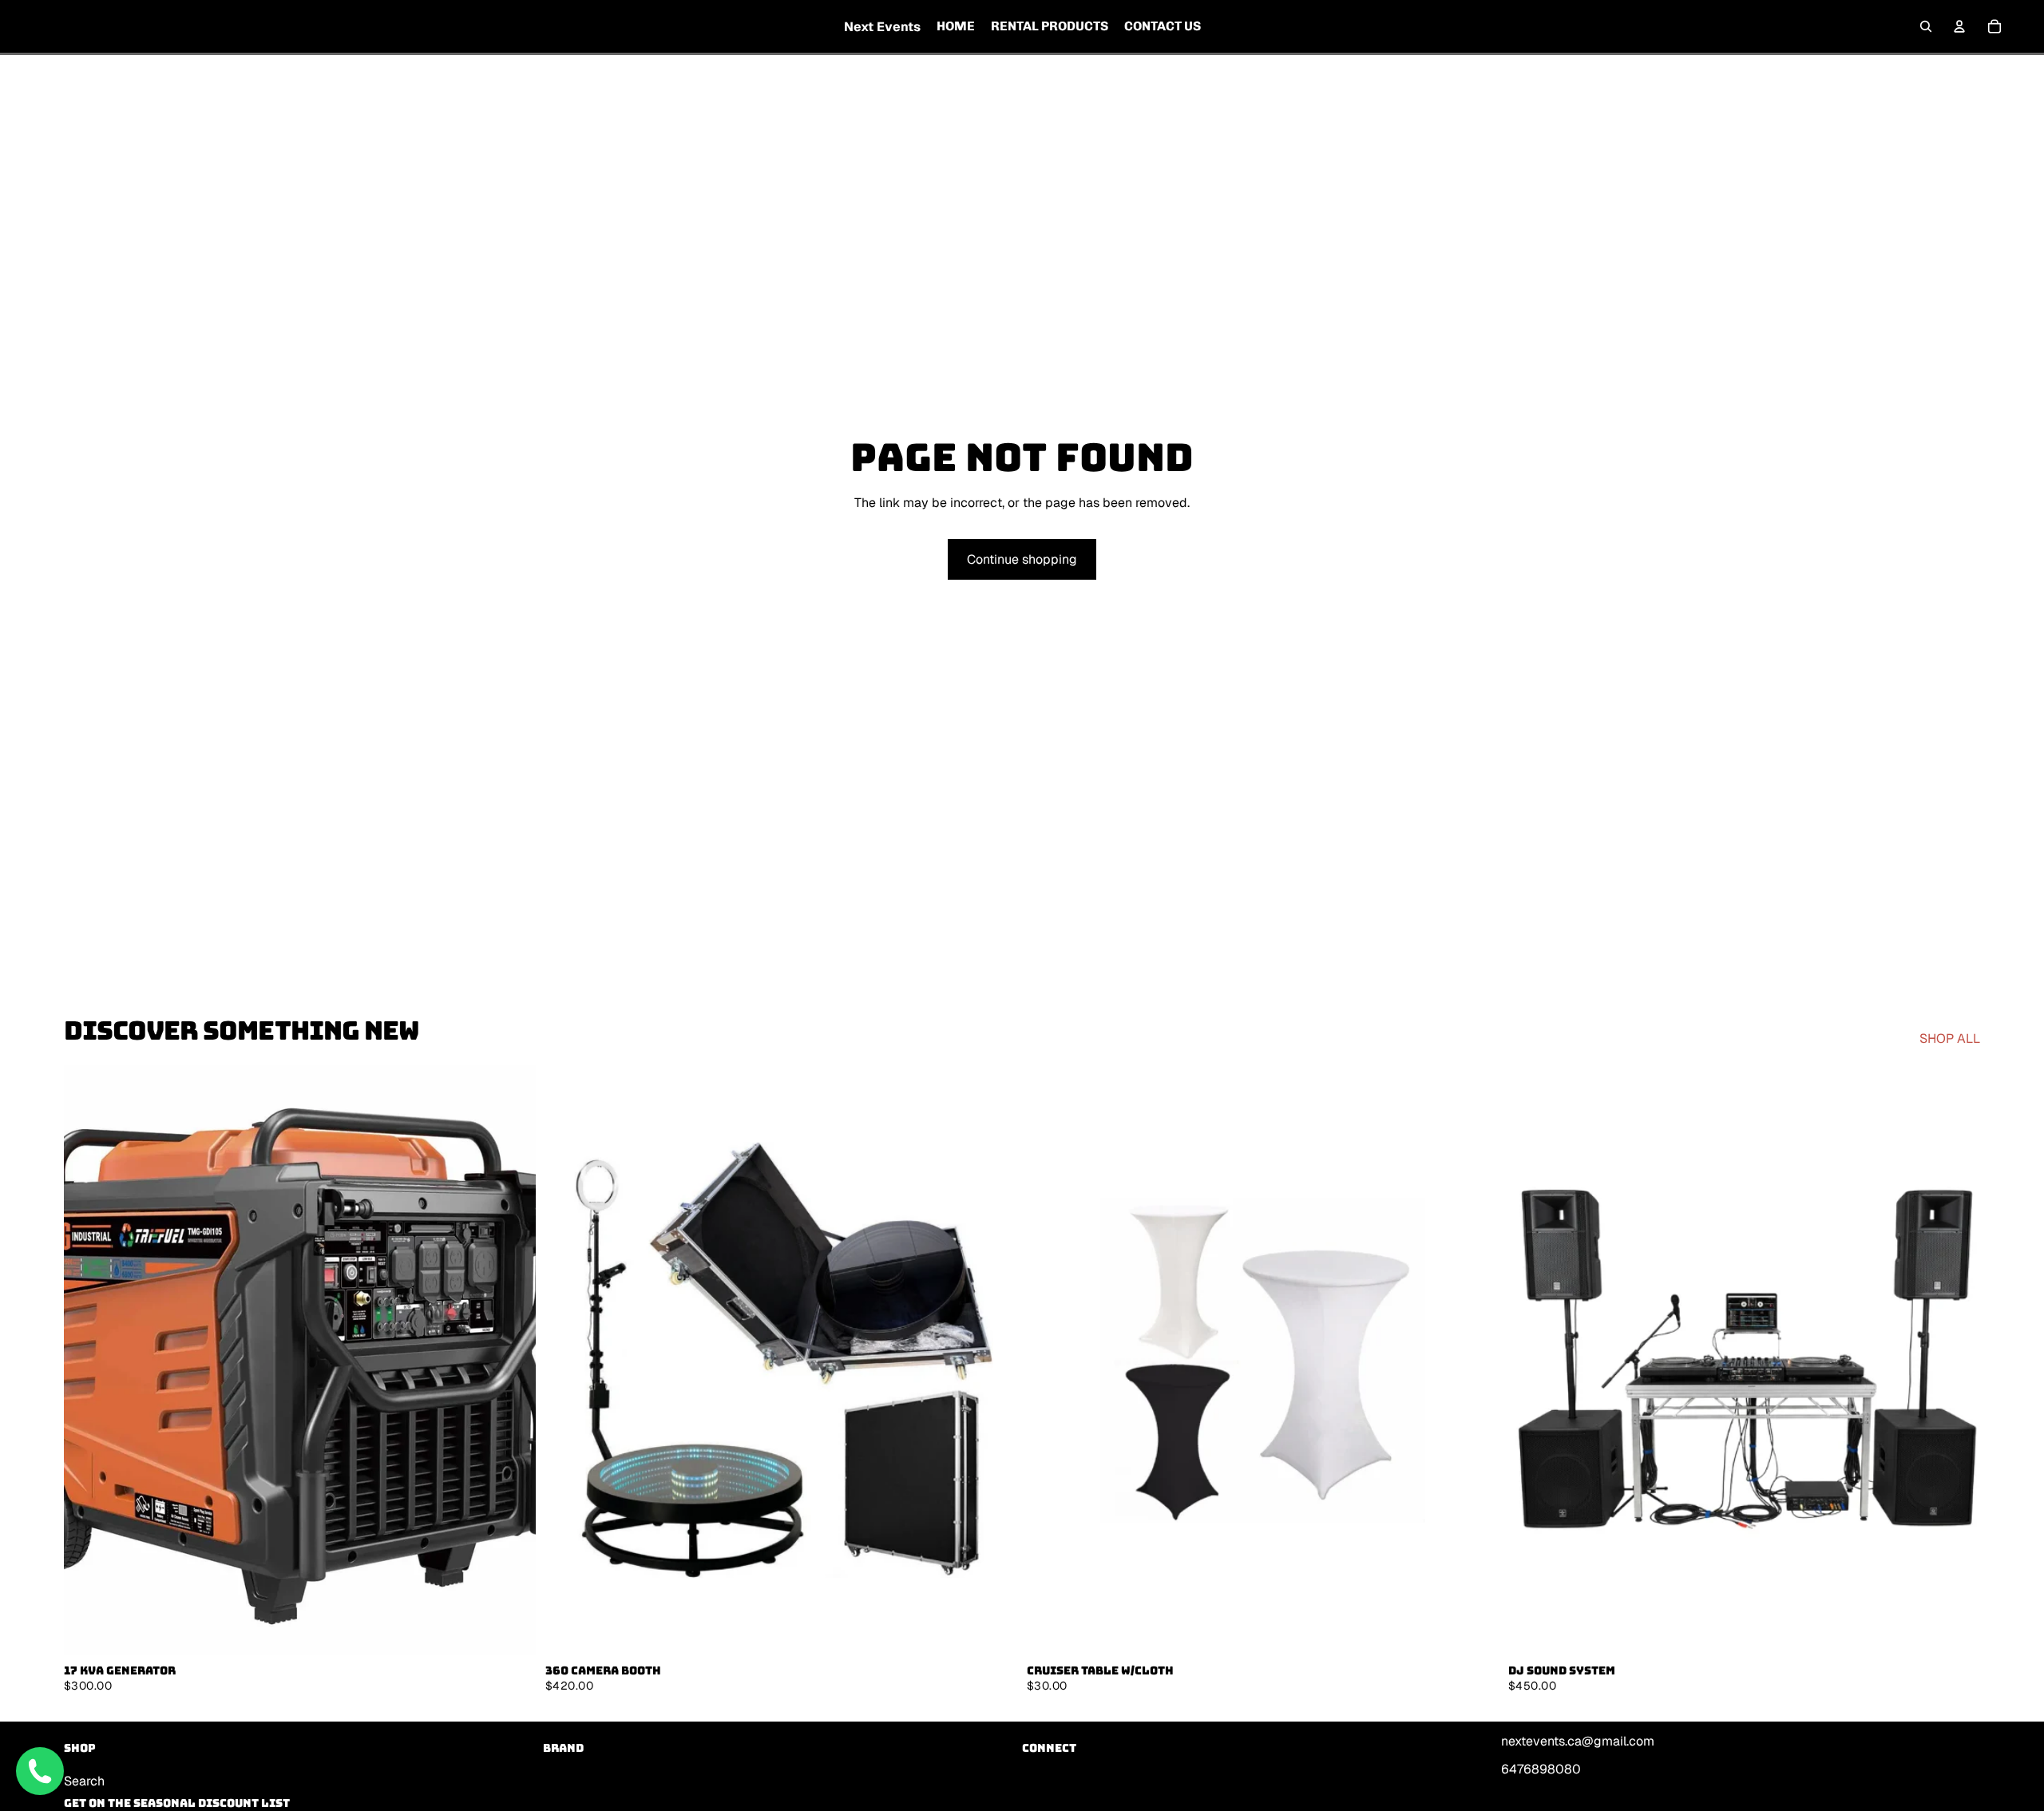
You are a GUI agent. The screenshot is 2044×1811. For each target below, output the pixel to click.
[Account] (1959, 26)
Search (84, 1780)
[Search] (1926, 26)
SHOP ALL (1950, 1038)
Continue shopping (1022, 559)
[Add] (511, 1631)
